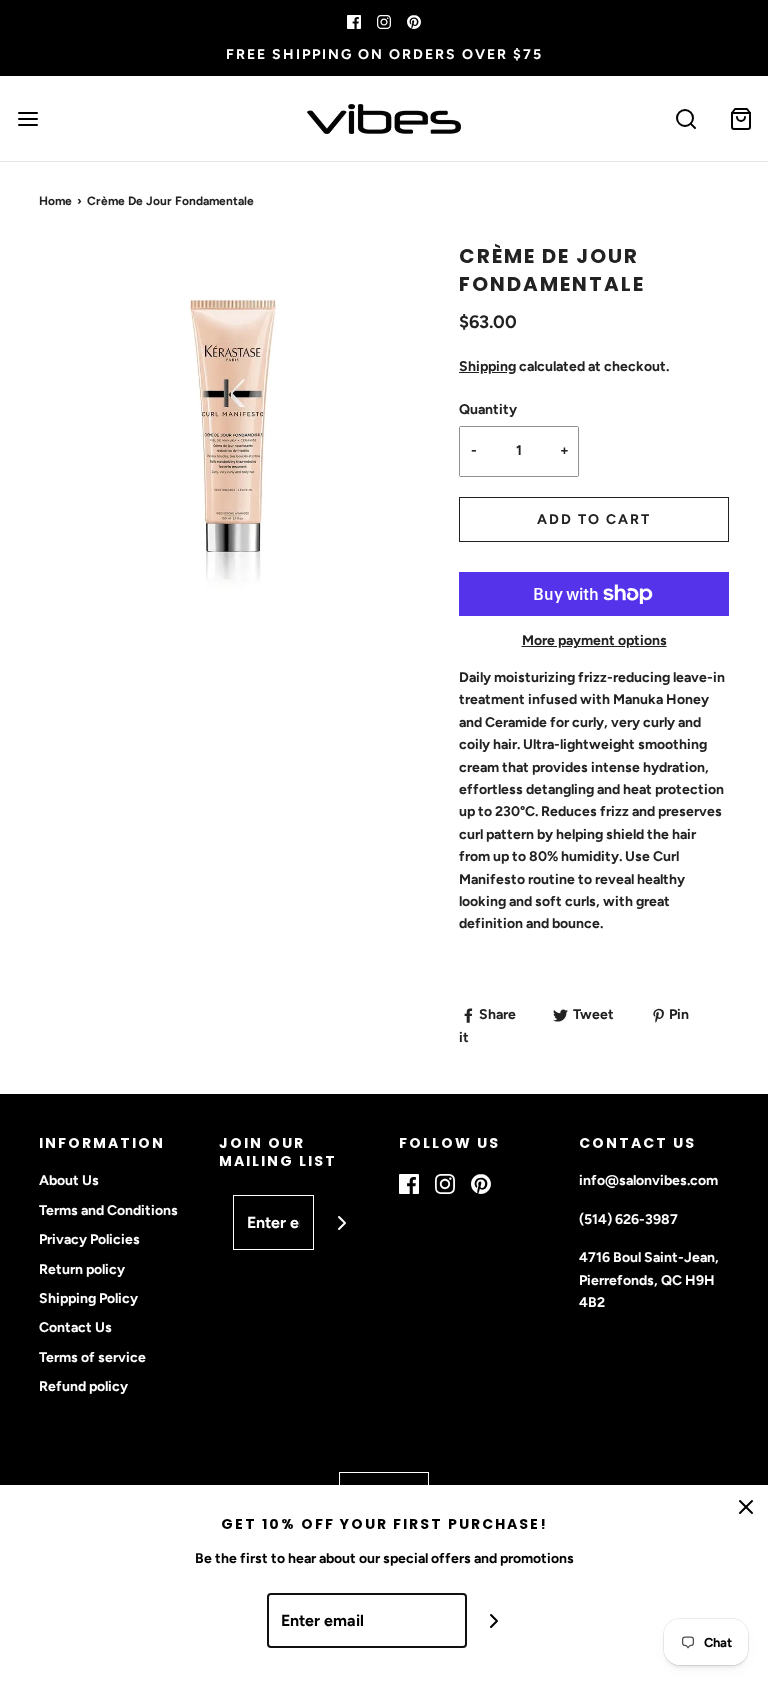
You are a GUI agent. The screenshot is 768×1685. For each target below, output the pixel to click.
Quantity (488, 409)
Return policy (82, 1269)
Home (55, 201)
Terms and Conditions (108, 1210)
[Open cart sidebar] (740, 118)
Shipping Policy (88, 1298)
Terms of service (92, 1357)
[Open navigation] (27, 118)
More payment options (594, 640)
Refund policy (83, 1386)
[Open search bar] (685, 118)
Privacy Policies (89, 1239)
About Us (69, 1180)
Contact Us (75, 1327)
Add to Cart (594, 519)
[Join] (341, 1222)
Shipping (487, 366)
